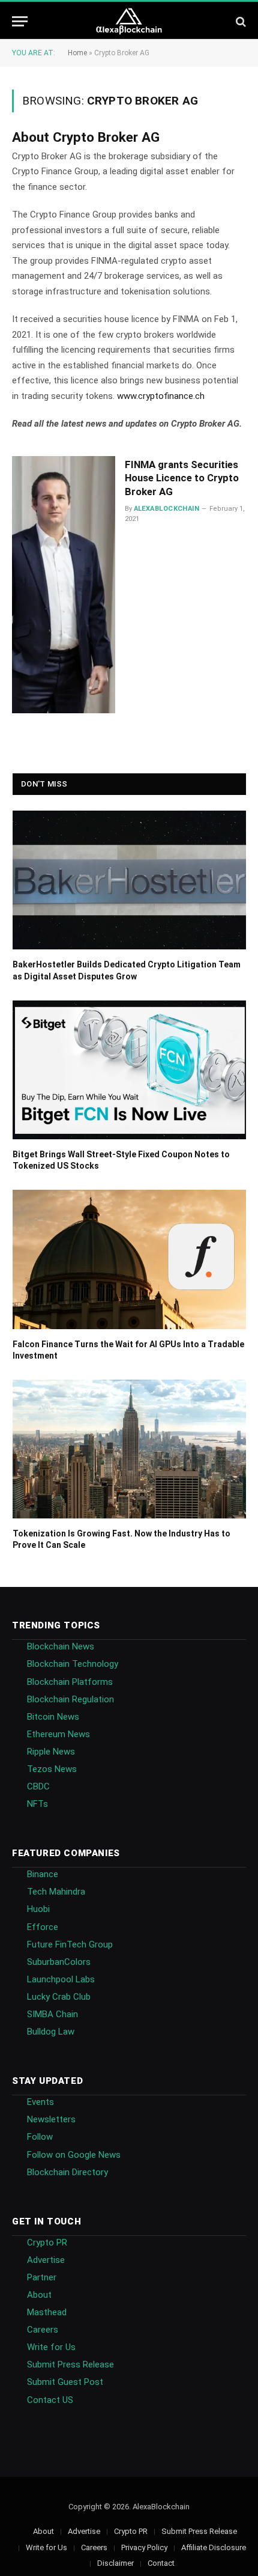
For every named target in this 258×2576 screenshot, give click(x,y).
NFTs (37, 1804)
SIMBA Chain (52, 2014)
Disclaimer (115, 2563)
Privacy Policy (144, 2547)
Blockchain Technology (73, 1664)
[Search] (240, 21)
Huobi (38, 1909)
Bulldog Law (51, 2032)
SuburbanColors (59, 1962)
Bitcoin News (53, 1717)
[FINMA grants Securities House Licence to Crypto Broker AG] (64, 585)
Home (77, 53)
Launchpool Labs (61, 1979)
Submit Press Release (70, 2364)
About (39, 2295)
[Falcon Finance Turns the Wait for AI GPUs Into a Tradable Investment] (129, 1259)
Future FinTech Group (70, 1944)
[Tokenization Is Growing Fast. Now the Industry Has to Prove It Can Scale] (129, 1449)
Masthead (47, 2312)
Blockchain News (61, 1646)
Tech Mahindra (56, 1892)
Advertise (46, 2260)
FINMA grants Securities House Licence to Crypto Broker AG (182, 478)
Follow (40, 2137)
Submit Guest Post (65, 2382)
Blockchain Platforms (70, 1682)
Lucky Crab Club (59, 1997)
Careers (43, 2330)
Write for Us (51, 2347)
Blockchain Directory (67, 2172)
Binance (43, 1874)
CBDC (38, 1786)
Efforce (43, 1927)
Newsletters (51, 2119)
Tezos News (52, 1769)
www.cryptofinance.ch (161, 396)
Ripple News (51, 1752)
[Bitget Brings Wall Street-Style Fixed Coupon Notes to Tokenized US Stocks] (129, 1070)
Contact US (50, 2400)
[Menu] (20, 21)
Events (40, 2102)
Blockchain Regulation (70, 1699)
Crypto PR (47, 2243)
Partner (42, 2277)
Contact (161, 2563)
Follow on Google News (74, 2155)
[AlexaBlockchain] (129, 21)
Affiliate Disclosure (214, 2547)
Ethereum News (58, 1734)
